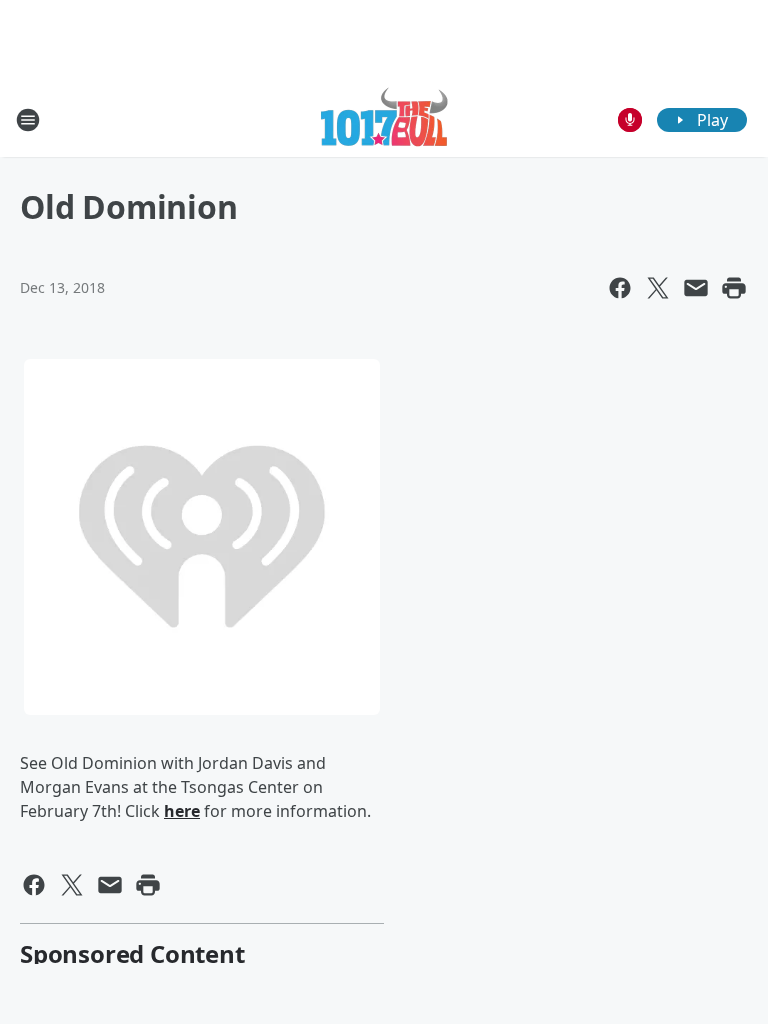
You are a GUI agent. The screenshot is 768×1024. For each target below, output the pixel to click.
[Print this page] (734, 288)
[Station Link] (384, 119)
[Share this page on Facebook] (620, 288)
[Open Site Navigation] (28, 120)
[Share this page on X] (658, 288)
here (182, 811)
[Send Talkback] (630, 120)
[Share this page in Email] (696, 288)
